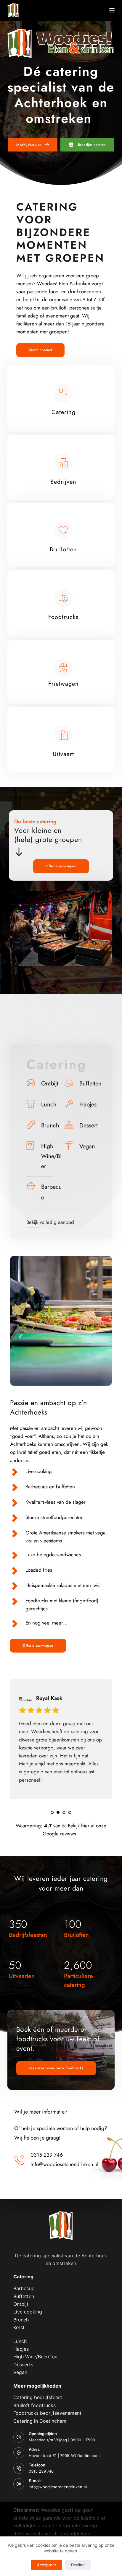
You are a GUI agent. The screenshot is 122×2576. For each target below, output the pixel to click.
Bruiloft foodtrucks (34, 2405)
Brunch (50, 1125)
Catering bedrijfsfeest (38, 2397)
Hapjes (88, 1104)
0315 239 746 (41, 2471)
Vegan (87, 1146)
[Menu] (112, 10)
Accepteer (47, 2565)
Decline (78, 2565)
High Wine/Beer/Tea (35, 2357)
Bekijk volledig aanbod (50, 1222)
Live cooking (28, 2312)
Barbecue (24, 2288)
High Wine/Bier (51, 1156)
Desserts (23, 2365)
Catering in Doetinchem (40, 2421)
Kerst (19, 2327)
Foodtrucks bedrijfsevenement (47, 2413)
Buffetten (90, 1083)
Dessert (89, 1125)
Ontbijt (50, 1083)
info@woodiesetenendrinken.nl (58, 2487)
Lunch (49, 1104)
